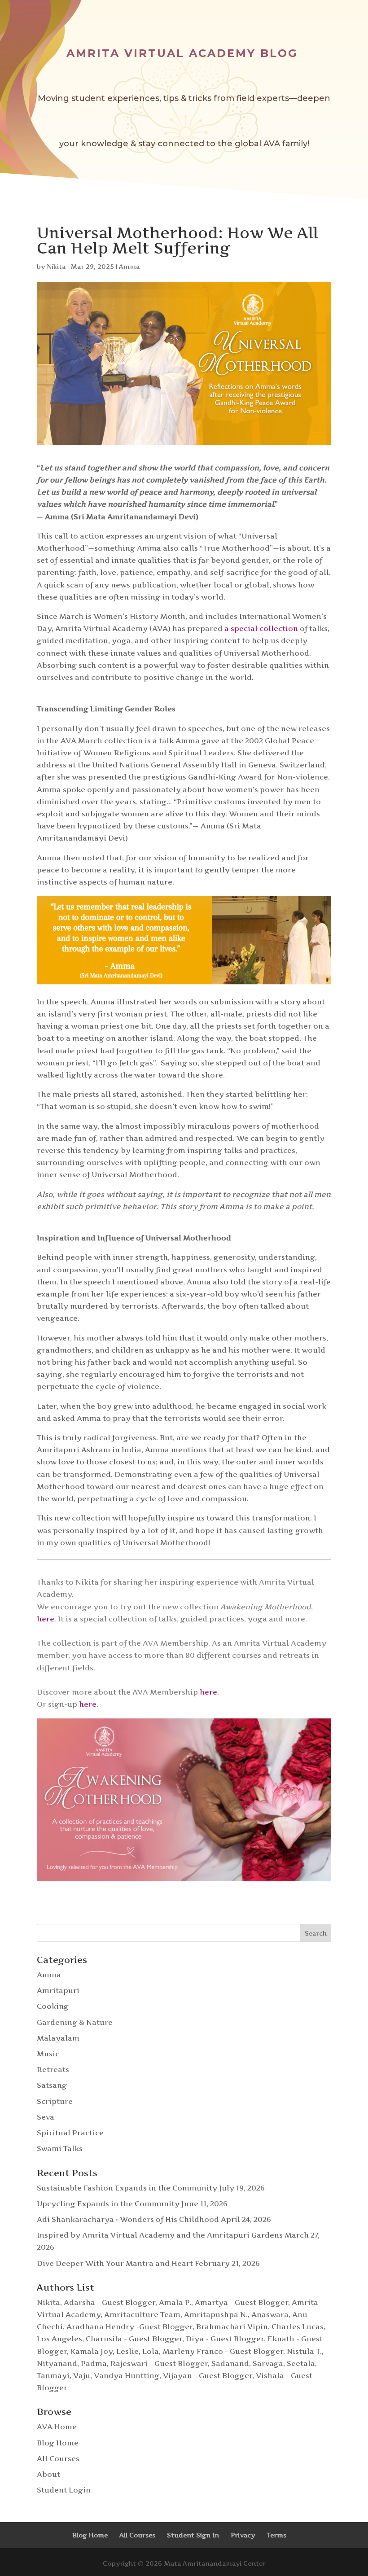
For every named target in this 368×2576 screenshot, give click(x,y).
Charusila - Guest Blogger (134, 2339)
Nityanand (57, 2363)
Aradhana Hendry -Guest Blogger (129, 2326)
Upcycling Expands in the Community (108, 2204)
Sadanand (230, 2363)
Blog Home (58, 2443)
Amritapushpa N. (216, 2314)
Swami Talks (60, 2148)
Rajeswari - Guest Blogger (159, 2363)
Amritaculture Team (142, 2314)
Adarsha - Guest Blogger (110, 2302)
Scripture (55, 2101)
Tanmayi (53, 2375)
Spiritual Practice (70, 2133)
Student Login (64, 2490)
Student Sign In (193, 2535)
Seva (46, 2117)
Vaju (82, 2375)
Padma (94, 2363)
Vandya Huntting (127, 2375)
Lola (151, 2351)
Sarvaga (268, 2363)
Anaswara (270, 2314)
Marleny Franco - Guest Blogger (223, 2351)
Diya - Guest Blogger (225, 2339)
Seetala (301, 2363)
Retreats (53, 2069)
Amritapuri (58, 1990)
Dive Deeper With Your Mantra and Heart (115, 2263)
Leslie (127, 2351)
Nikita (56, 266)
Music (48, 2054)
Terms (276, 2535)
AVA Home (57, 2427)
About (48, 2474)
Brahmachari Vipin (232, 2326)
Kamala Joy (92, 2351)
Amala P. (175, 2302)
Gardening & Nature (75, 2022)
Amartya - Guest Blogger (241, 2302)
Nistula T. (304, 2351)
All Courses (58, 2458)
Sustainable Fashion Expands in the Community (127, 2188)
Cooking (53, 2006)
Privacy (243, 2535)
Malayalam (58, 2038)
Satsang (52, 2085)
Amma (129, 266)
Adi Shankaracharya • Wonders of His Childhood (128, 2219)
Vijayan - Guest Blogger (208, 2375)
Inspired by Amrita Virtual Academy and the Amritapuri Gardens (160, 2235)
